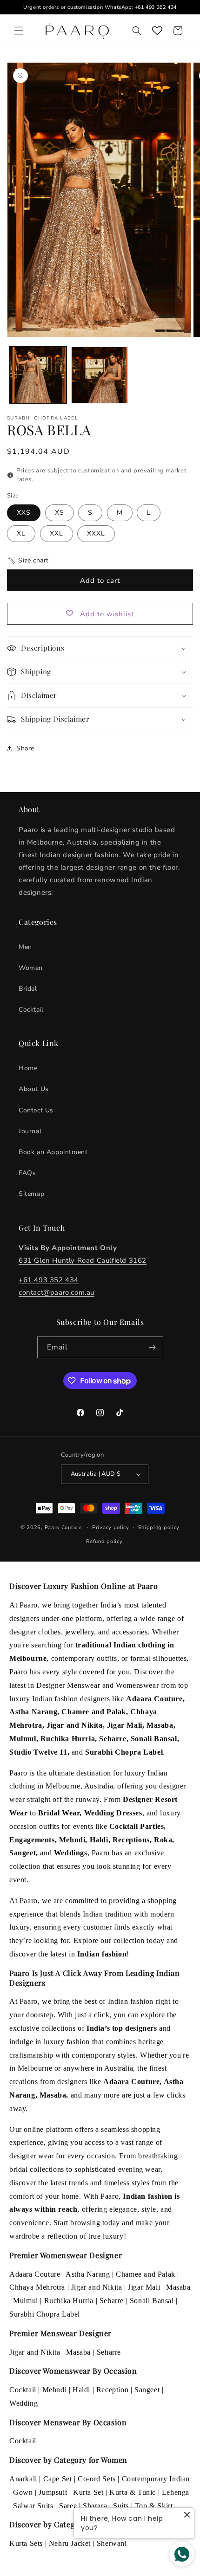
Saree (68, 2506)
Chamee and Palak (146, 2274)
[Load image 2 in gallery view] (100, 375)
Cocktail (31, 1010)
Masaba (178, 2287)
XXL (57, 533)
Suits (121, 2506)
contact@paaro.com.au (57, 1292)
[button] (19, 31)
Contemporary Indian (156, 2479)
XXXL (96, 533)
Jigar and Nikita (97, 2287)
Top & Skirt (154, 2506)
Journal (30, 1131)
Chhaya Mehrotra (37, 2287)
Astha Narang (88, 2274)
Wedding (23, 2403)
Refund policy (104, 1541)
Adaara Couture (35, 2274)
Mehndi (55, 2390)
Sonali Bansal (152, 2301)
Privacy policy (111, 1527)
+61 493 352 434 (156, 7)
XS (60, 513)
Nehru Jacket (70, 2543)
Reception (112, 2390)
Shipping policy (159, 1527)
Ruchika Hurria (69, 2301)
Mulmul (26, 2301)
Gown (23, 2492)
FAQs (27, 1173)
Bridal (28, 989)
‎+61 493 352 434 (49, 1280)
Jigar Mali (144, 2287)
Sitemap (31, 1194)
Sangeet (147, 2390)
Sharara (95, 2506)
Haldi (81, 2390)
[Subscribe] (153, 1347)
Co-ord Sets (97, 2479)
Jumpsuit (53, 2492)
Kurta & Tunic (133, 2492)
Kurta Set (88, 2492)
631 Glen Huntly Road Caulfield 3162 (83, 1260)
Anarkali (23, 2479)
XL (21, 533)
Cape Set (58, 2479)
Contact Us (36, 1110)
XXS (24, 513)
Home (28, 1068)
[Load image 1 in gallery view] (38, 375)
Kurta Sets (26, 2543)
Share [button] (25, 748)
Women (31, 968)
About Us (34, 1089)
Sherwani (112, 2543)
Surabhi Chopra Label (45, 2314)
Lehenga (176, 2492)
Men (25, 947)
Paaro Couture (63, 1527)
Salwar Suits (33, 2506)
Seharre (112, 2301)
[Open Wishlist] (157, 31)
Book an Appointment (53, 1152)
